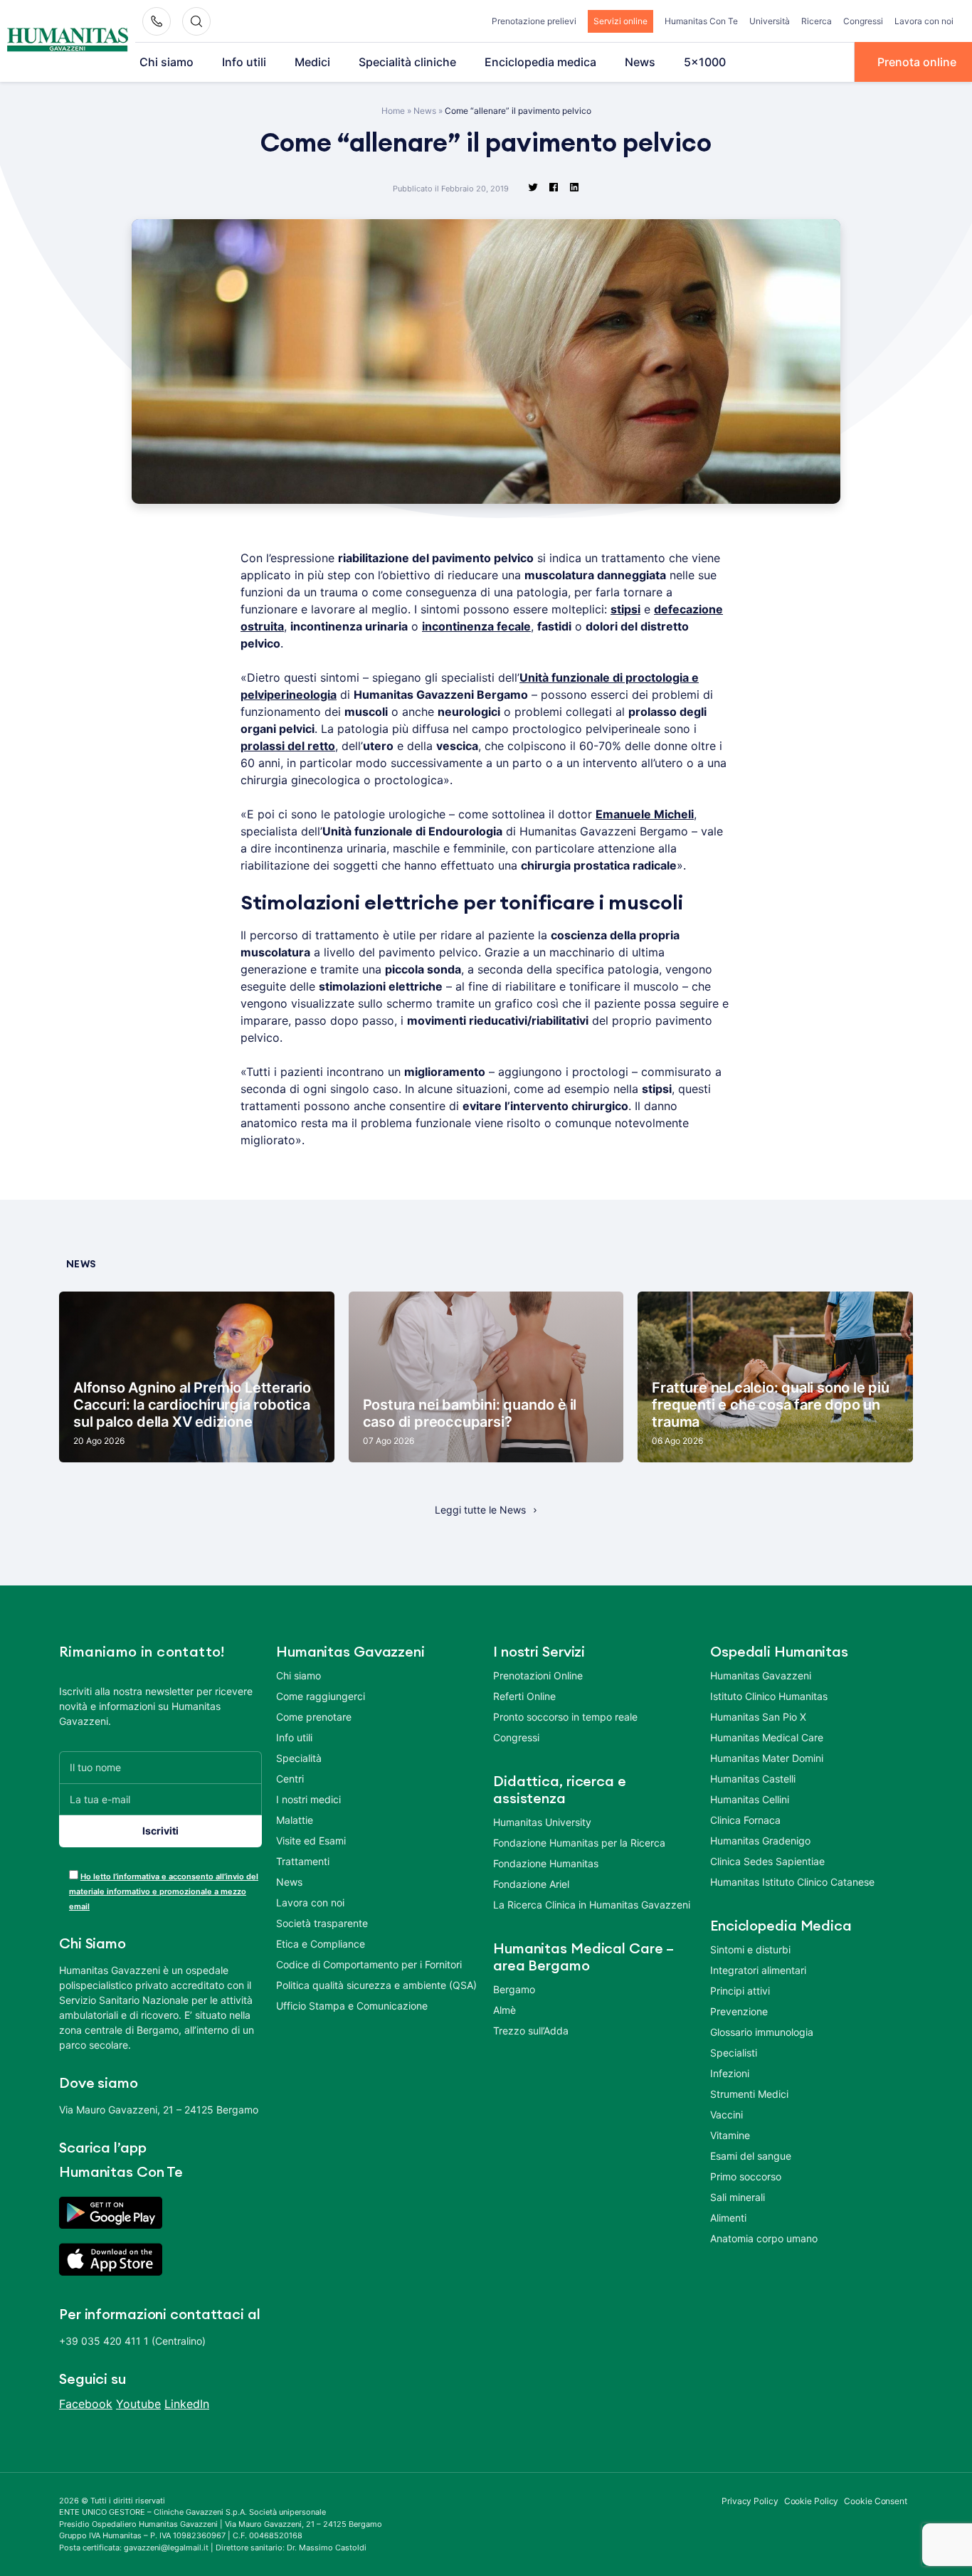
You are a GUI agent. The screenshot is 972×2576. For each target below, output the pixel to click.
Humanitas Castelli (753, 1779)
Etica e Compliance (321, 1944)
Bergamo (514, 1989)
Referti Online (524, 1696)
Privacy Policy (750, 2501)
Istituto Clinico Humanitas (769, 1696)
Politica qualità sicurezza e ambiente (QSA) (376, 1985)
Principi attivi (740, 1991)
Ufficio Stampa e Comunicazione (352, 2006)
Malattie (295, 1820)
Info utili (244, 62)
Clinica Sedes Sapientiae (767, 1861)
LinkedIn (187, 2404)
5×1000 (705, 62)
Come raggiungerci (321, 1696)
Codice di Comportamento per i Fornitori (369, 1964)
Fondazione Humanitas (546, 1863)
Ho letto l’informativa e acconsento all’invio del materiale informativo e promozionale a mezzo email (164, 1891)
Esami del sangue (751, 2156)
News (640, 62)
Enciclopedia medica (540, 62)
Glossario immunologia (762, 2032)
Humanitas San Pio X (758, 1717)
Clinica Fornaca (745, 1820)
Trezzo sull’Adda (531, 2031)
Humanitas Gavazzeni (761, 1675)
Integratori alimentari (758, 1970)
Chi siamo (167, 62)
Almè (505, 2010)
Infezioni (730, 2073)
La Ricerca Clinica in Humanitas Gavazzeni (592, 1905)
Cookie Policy (812, 2501)
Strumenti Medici (749, 2094)
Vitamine (730, 2135)
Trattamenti (303, 1861)
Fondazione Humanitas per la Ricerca (579, 1843)
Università (770, 21)
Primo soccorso (746, 2176)
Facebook (86, 2404)
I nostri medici (308, 1799)
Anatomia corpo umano (764, 2238)
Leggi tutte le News (480, 1510)
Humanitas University (542, 1822)
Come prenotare (314, 1717)
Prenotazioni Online (538, 1675)
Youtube (138, 2404)
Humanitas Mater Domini (767, 1758)
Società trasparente (322, 1923)
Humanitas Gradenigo (760, 1841)
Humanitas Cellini (750, 1799)
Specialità (299, 1758)
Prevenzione (739, 2011)
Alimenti (728, 2218)
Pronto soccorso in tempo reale (565, 1717)
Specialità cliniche (407, 62)
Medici (312, 62)
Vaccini (727, 2115)
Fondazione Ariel (531, 1884)
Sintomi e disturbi (750, 1949)
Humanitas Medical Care (767, 1737)
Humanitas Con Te (701, 21)
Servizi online (620, 21)
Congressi (863, 21)
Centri (290, 1779)
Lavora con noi (924, 21)
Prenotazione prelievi (534, 21)
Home (393, 111)
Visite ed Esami (311, 1841)
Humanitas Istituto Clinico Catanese (792, 1882)
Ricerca (817, 21)
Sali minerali (738, 2197)
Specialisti (734, 2053)
